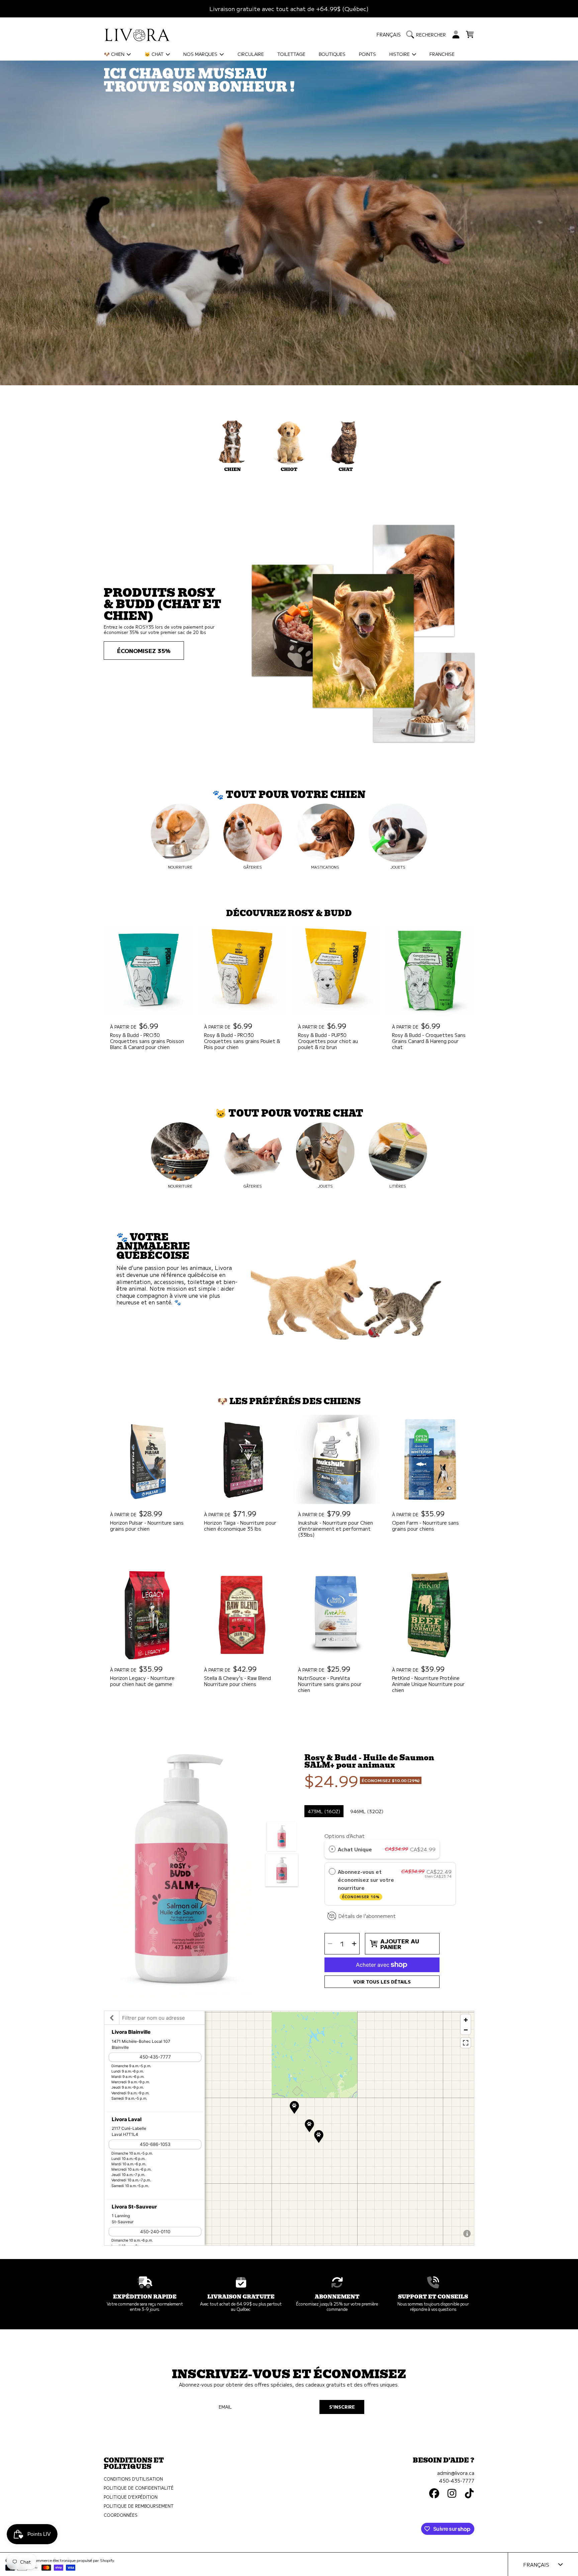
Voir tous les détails (382, 1982)
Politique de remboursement (139, 2506)
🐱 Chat (155, 54)
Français (389, 34)
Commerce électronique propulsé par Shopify (73, 2560)
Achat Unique (355, 1849)
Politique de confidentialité (139, 2488)
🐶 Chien (115, 54)
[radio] (332, 1849)
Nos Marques (201, 54)
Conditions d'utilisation (133, 2479)
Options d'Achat (345, 1836)
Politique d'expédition (131, 2497)
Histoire (400, 54)
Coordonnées (121, 2515)
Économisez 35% (144, 651)
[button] (428, 34)
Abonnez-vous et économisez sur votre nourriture (366, 1883)
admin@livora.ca (456, 2473)
